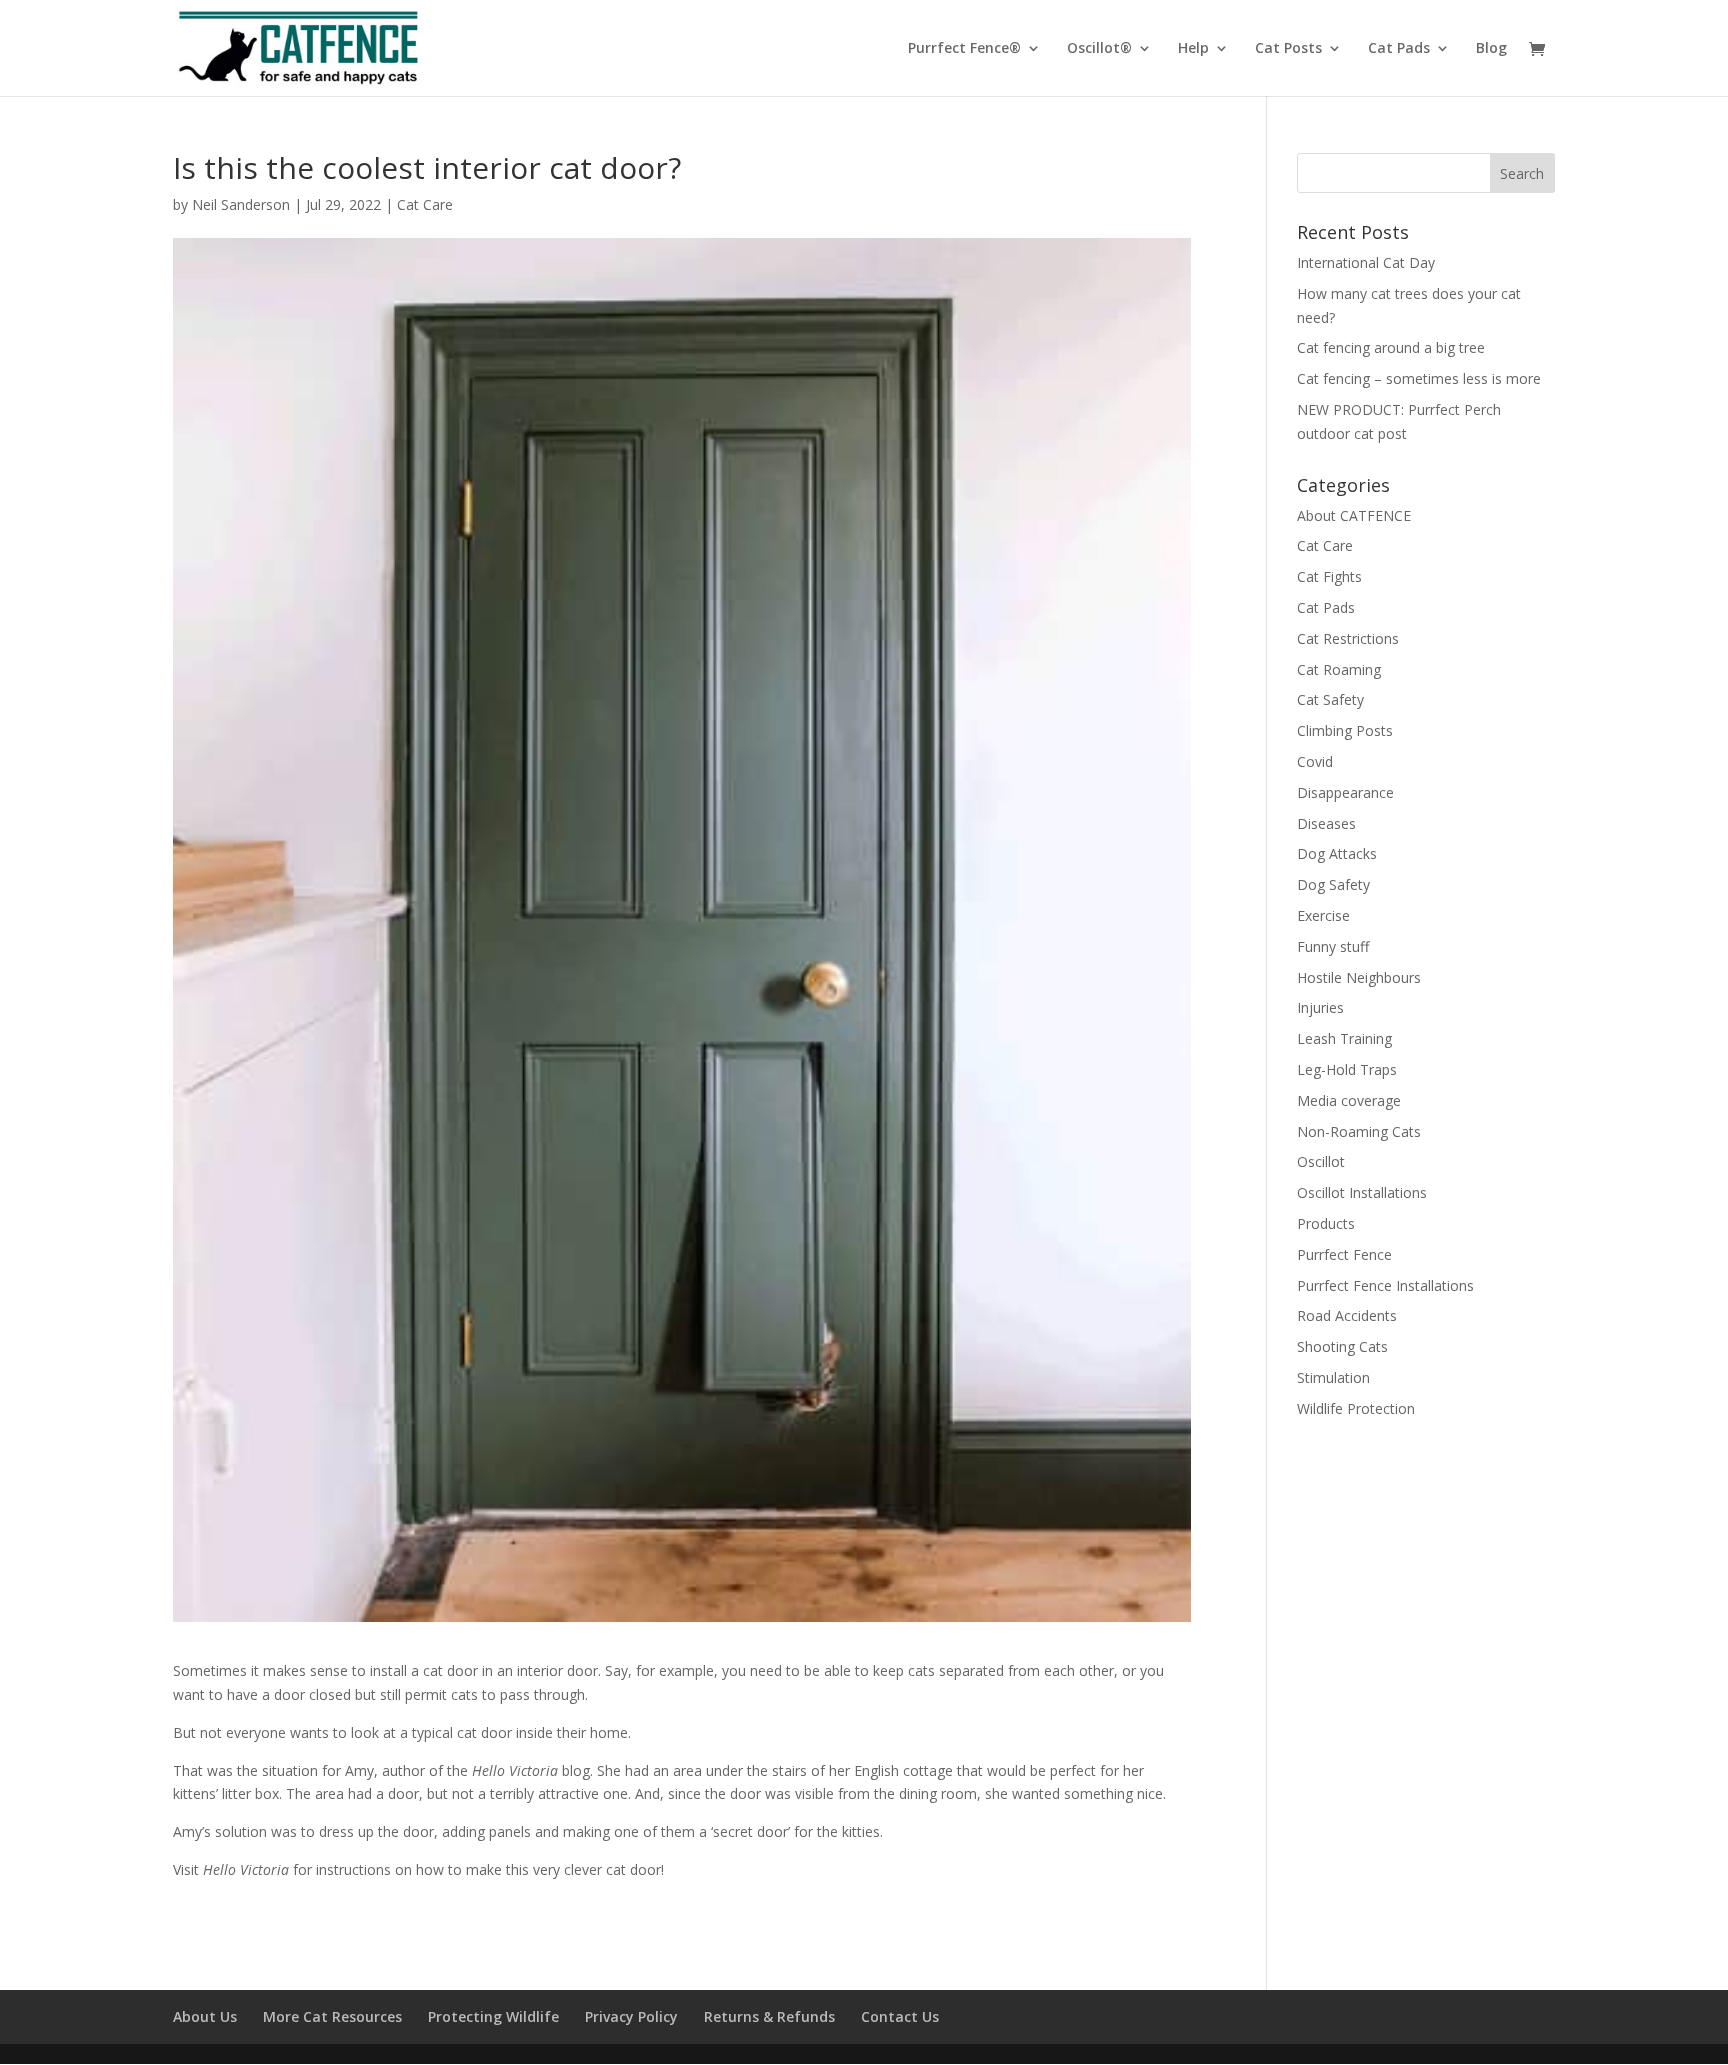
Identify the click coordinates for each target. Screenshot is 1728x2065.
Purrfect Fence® (964, 49)
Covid (1315, 761)
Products (1326, 1223)
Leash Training (1344, 1038)
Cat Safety (1330, 699)
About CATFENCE (1354, 515)
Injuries (1320, 1007)
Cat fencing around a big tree (1391, 347)
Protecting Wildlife (493, 2016)
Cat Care (425, 204)
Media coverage (1349, 1100)
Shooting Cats (1342, 1346)
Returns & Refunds (769, 2016)
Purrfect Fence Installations (1385, 1285)
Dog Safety (1333, 884)
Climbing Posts (1345, 730)
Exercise (1323, 915)
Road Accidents (1347, 1315)
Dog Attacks (1337, 853)
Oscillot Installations (1362, 1192)
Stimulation (1333, 1377)
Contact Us (900, 2016)
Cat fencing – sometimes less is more (1419, 378)
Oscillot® (1099, 49)
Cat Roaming (1339, 669)
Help (1193, 49)
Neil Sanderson (241, 204)
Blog (1491, 49)
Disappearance (1345, 792)
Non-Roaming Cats (1359, 1131)
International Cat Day (1366, 262)
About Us (205, 2016)
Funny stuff (1333, 946)
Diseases (1326, 823)
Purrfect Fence (1344, 1254)
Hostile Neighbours (1359, 977)
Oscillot (1321, 1161)
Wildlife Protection (1356, 1408)
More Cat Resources (332, 2016)
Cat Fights (1329, 576)
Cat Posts (1288, 49)
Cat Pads (1399, 49)
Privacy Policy (631, 2016)
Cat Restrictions (1348, 638)
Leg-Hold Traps (1347, 1069)
